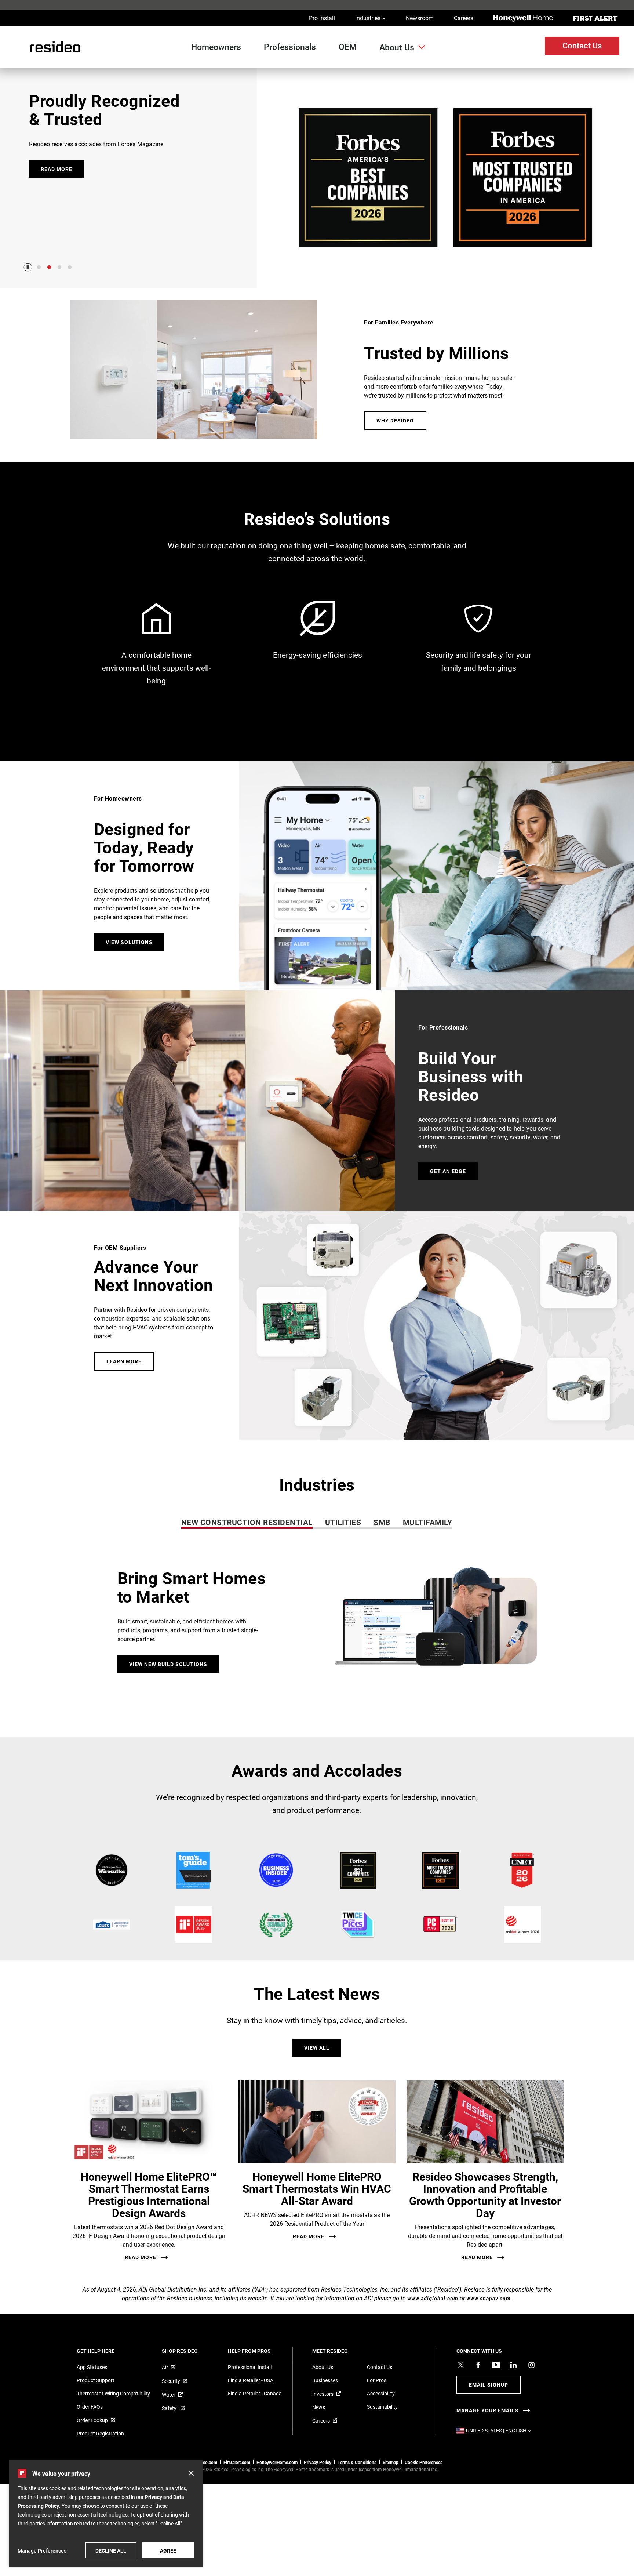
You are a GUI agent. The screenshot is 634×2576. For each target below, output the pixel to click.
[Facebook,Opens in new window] (478, 2365)
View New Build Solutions (168, 1664)
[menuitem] (219, 47)
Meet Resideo (340, 2351)
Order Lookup (92, 2420)
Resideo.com (205, 2462)
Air (165, 2367)
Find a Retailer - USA (251, 2380)
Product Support (96, 2380)
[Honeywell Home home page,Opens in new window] (523, 18)
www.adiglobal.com (433, 2298)
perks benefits (479, 645)
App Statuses (92, 2367)
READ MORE (57, 169)
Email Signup (489, 2385)
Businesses (325, 2380)
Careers (464, 18)
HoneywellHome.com (277, 2462)
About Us (397, 47)
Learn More (124, 1361)
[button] (317, 1632)
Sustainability (382, 2407)
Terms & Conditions (357, 2462)
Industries (370, 18)
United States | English (500, 2430)
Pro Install (322, 18)
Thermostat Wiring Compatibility (113, 2393)
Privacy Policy (318, 2462)
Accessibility (381, 2393)
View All (317, 2048)
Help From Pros (259, 2351)
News (319, 2407)
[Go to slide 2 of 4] (49, 267)
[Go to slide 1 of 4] (39, 267)
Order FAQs (90, 2407)
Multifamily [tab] (428, 1522)
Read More (141, 2257)
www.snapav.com (489, 2298)
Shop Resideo (190, 2351)
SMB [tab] (382, 1522)
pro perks (318, 645)
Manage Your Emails (487, 2410)
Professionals (290, 47)
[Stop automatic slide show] (28, 267)
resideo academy (156, 645)
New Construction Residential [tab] (247, 1522)
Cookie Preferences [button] (424, 2462)
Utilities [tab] (343, 1522)
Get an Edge (448, 1171)
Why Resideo (395, 420)
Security (171, 2381)
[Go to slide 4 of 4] (70, 267)
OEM (348, 47)
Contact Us (582, 45)
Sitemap (391, 2462)
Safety (170, 2408)
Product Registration (100, 2433)
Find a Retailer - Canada (255, 2393)
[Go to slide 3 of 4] (59, 267)
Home (51, 47)
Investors (323, 2394)
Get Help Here (105, 2351)
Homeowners (216, 47)
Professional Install (250, 2367)
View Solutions (129, 942)
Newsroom (420, 18)
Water (169, 2394)
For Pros (377, 2380)
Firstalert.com (237, 2462)
